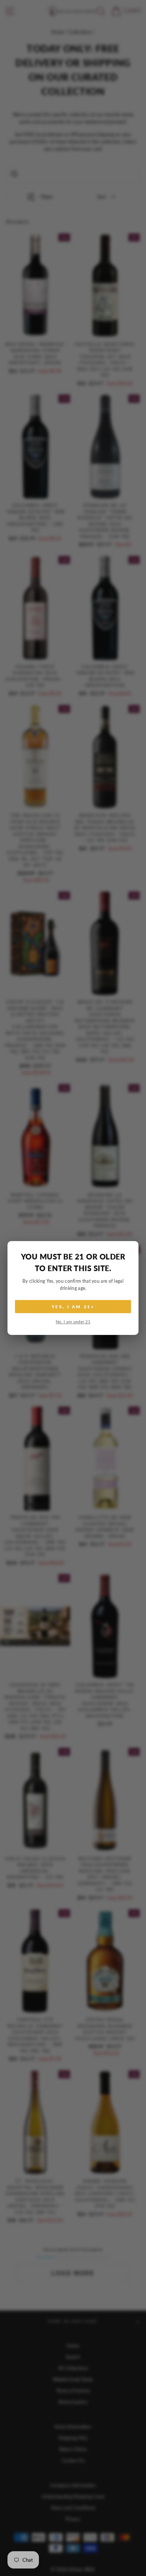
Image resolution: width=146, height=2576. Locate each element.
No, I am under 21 (73, 1322)
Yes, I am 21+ (73, 1307)
